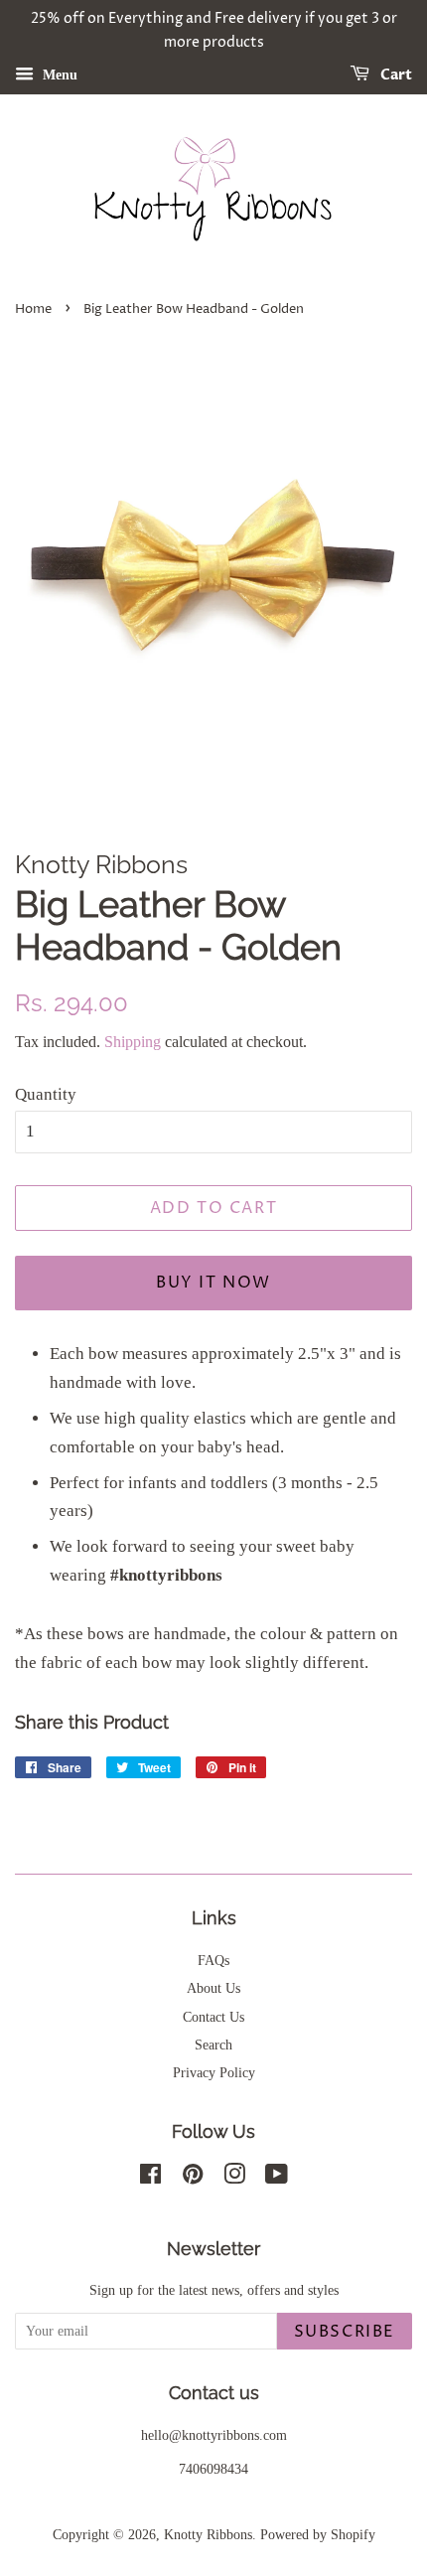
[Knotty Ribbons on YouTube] (277, 2178)
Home (33, 309)
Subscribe (345, 2332)
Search (213, 2045)
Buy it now (213, 1283)
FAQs (213, 1960)
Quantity (46, 1094)
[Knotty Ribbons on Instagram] (234, 2178)
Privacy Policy (214, 2072)
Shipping (133, 1042)
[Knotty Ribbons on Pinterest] (193, 2178)
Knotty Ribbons (208, 2534)
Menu (58, 74)
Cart (395, 75)
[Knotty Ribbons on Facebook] (150, 2178)
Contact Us (213, 2017)
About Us (213, 1988)
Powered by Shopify (318, 2534)
